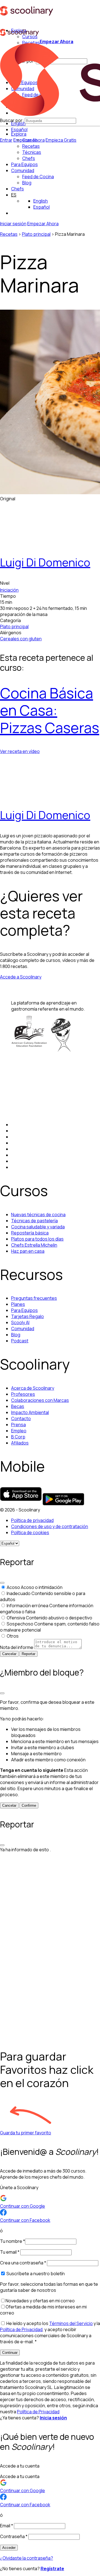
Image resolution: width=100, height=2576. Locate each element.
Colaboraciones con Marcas (40, 1400)
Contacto (21, 1418)
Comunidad (23, 170)
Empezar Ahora (57, 42)
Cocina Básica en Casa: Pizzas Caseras (50, 710)
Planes (18, 1304)
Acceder (9, 2548)
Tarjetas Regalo (27, 1316)
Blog (16, 1335)
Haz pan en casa (28, 1251)
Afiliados (20, 1443)
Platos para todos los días (37, 1239)
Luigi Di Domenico (45, 562)
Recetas (9, 234)
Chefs (17, 189)
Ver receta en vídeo (20, 751)
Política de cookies (30, 1532)
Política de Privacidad (21, 2329)
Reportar (28, 1654)
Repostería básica (30, 1233)
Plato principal (36, 234)
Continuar (10, 2353)
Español (19, 130)
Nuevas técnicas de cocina (38, 1215)
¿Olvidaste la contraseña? (27, 2558)
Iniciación (9, 590)
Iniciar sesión (13, 224)
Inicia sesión (53, 2418)
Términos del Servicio (71, 2323)
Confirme (29, 1805)
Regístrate (52, 2569)
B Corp (18, 1437)
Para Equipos (24, 164)
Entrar (6, 140)
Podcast (20, 1341)
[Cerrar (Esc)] (2, 1583)
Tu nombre (12, 2241)
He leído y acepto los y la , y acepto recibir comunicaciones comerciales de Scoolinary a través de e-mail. (50, 2332)
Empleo (19, 1431)
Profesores (23, 1394)
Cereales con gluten (21, 639)
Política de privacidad (32, 1520)
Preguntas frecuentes (34, 1298)
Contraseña (14, 2536)
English (41, 201)
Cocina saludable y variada (38, 1227)
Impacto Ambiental (30, 1412)
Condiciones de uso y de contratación (50, 1526)
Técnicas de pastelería (34, 1221)
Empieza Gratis (61, 140)
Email (7, 2526)
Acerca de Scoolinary (33, 1388)
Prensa (18, 1425)
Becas (18, 1406)
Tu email (10, 2252)
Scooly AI (20, 1322)
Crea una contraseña (23, 2263)
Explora (19, 134)
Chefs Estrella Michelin (34, 1245)
